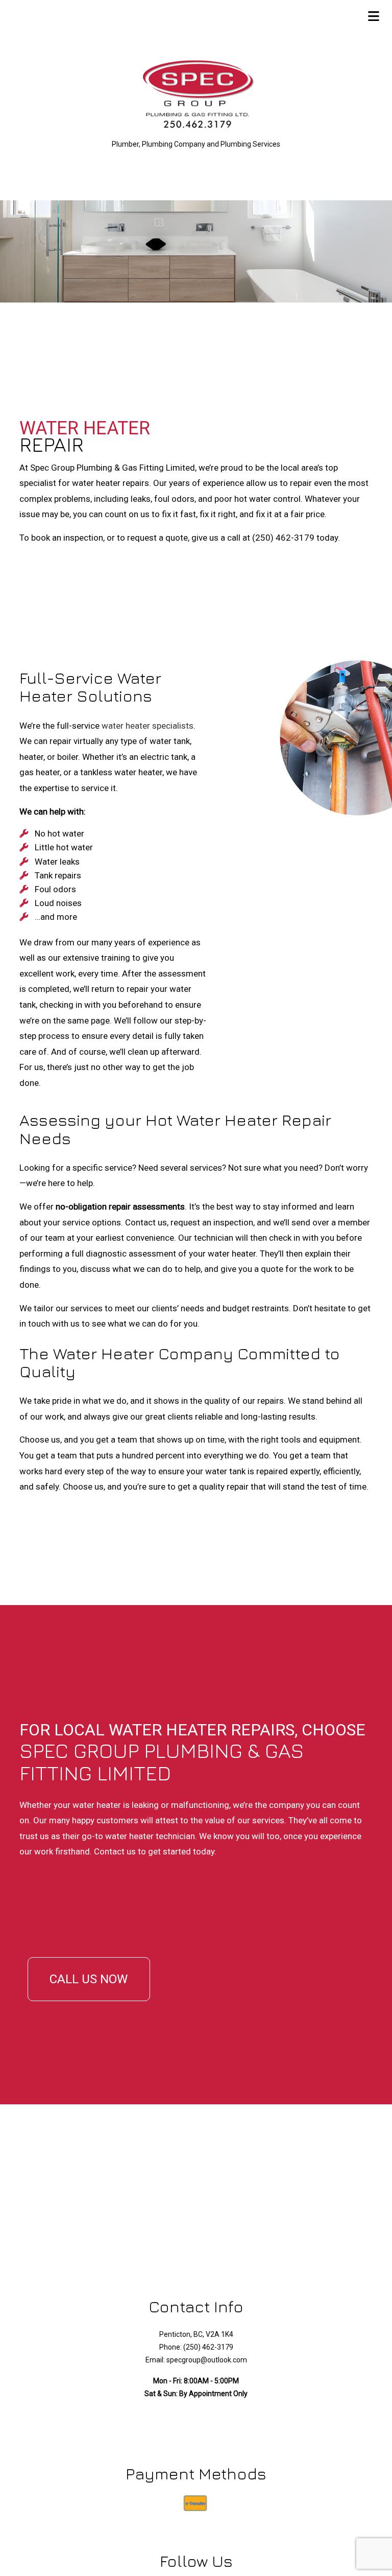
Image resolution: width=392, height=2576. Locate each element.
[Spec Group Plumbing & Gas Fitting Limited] (196, 96)
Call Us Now (89, 1979)
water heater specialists (148, 726)
